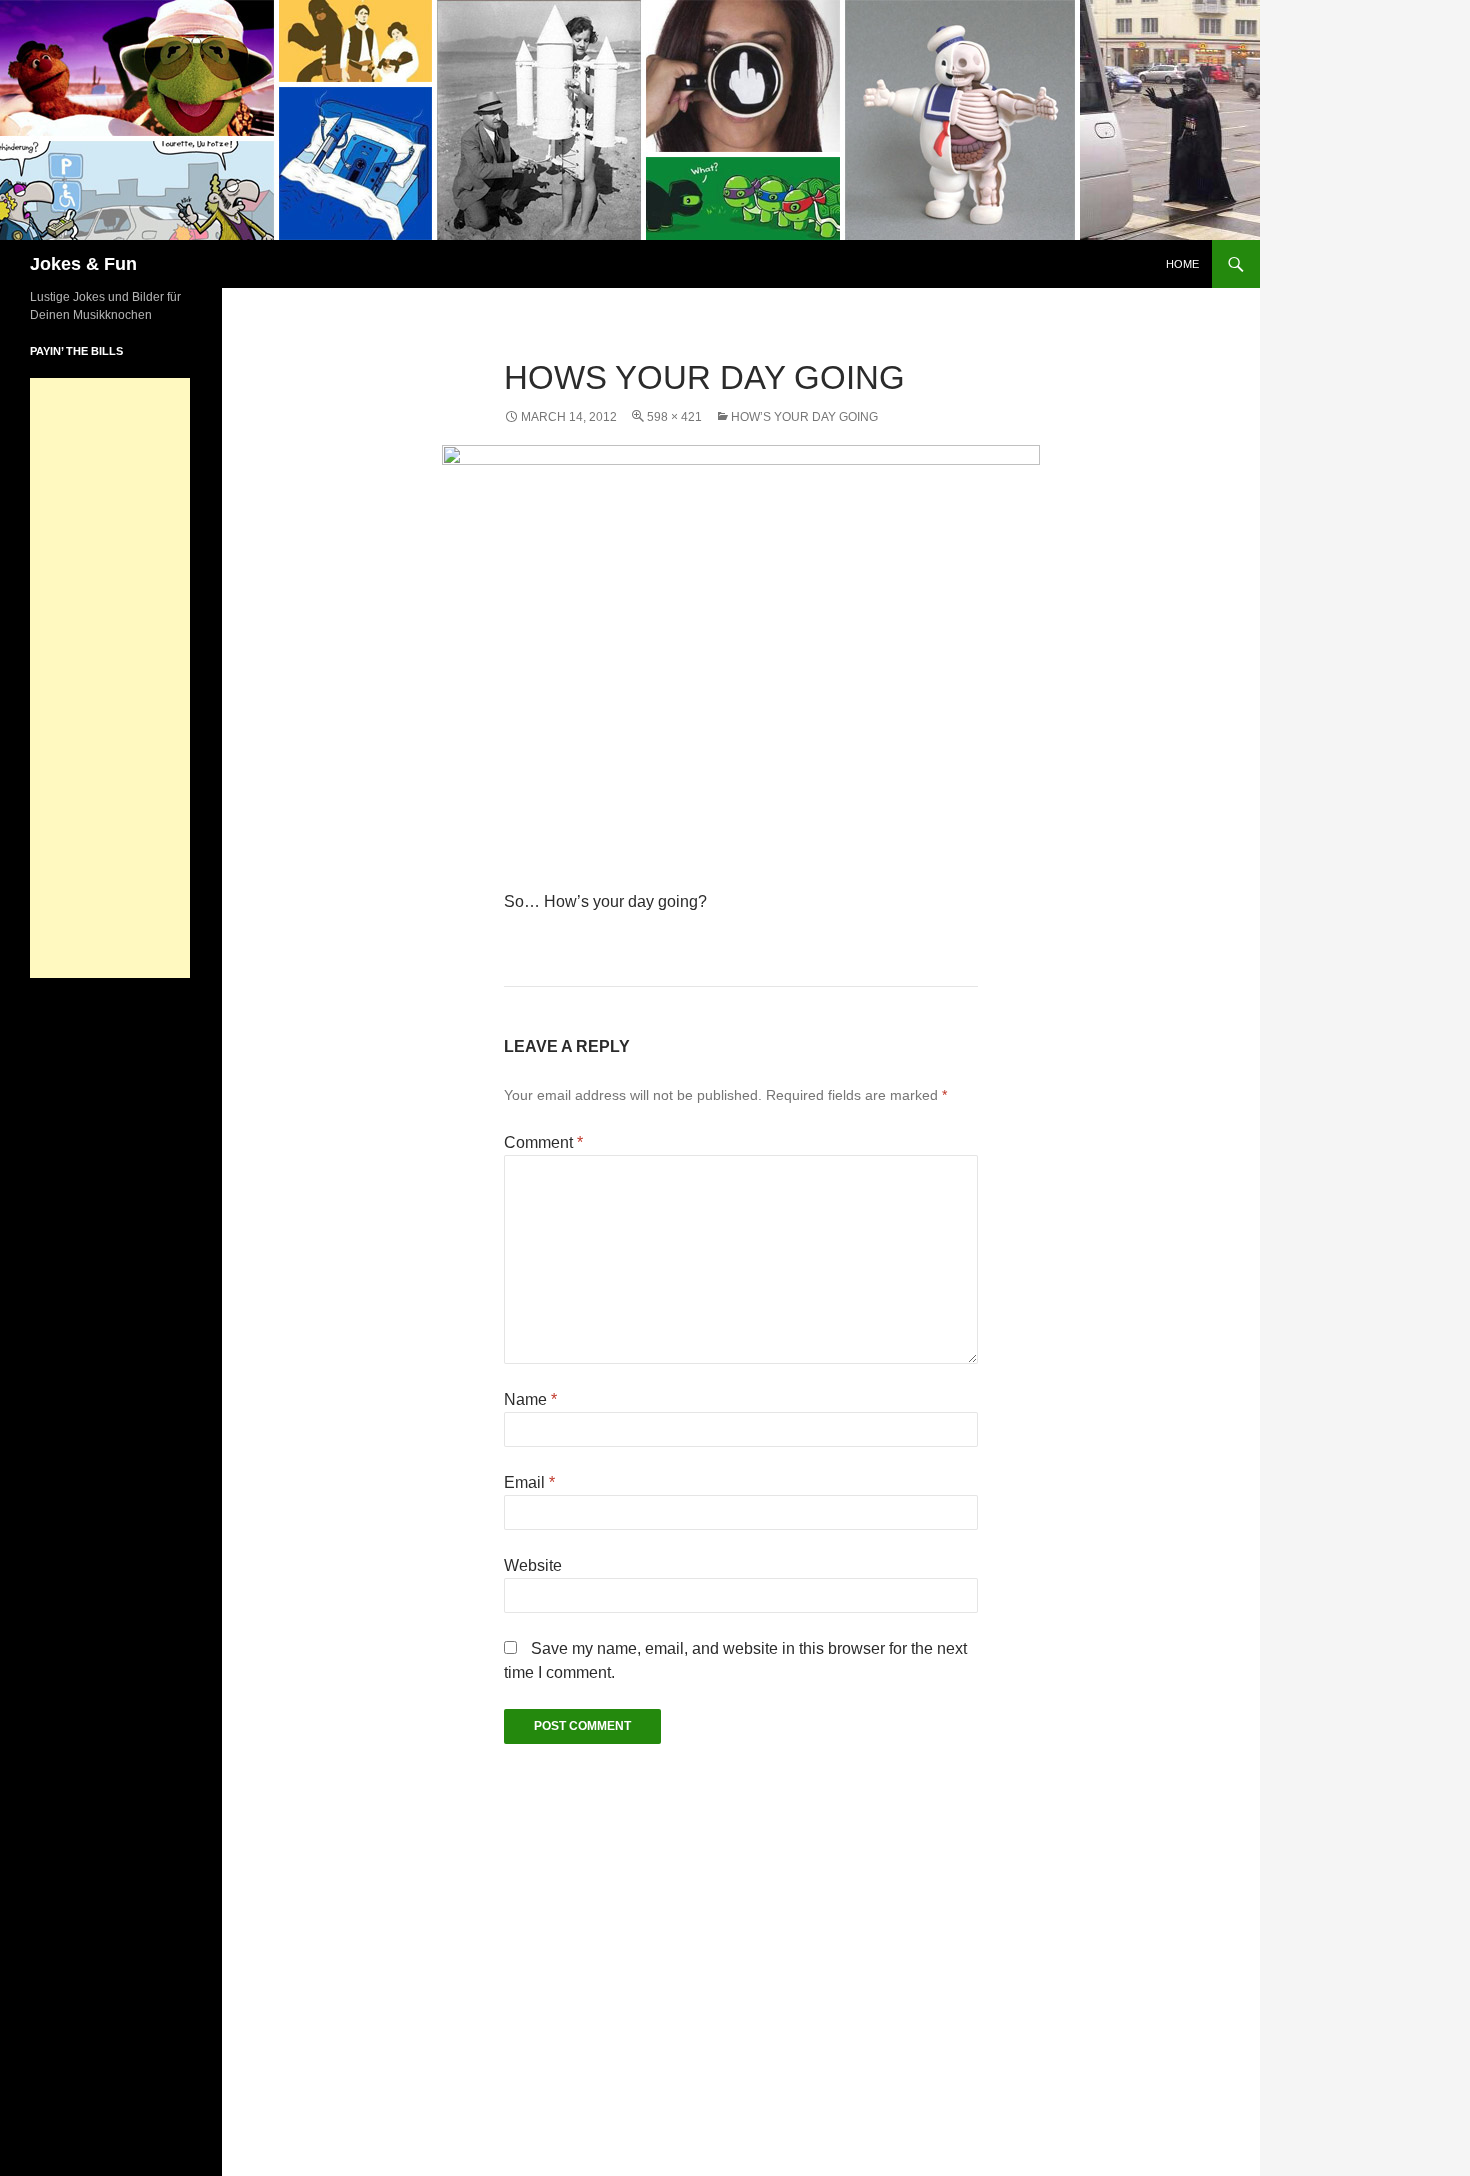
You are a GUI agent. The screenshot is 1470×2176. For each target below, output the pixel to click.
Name (530, 1399)
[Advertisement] (110, 678)
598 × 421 (674, 417)
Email (529, 1482)
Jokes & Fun (83, 264)
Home (1182, 264)
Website (533, 1565)
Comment (543, 1142)
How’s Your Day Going (804, 417)
